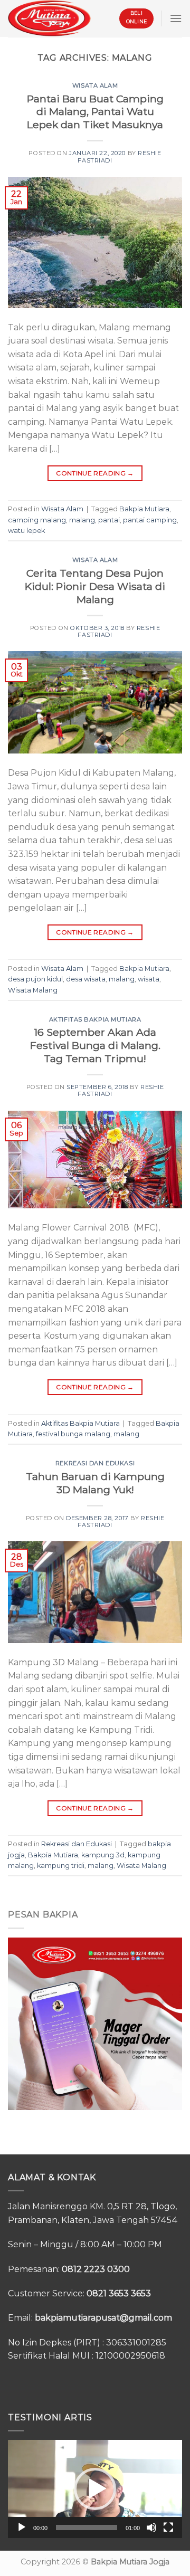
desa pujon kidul (35, 979)
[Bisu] (151, 2527)
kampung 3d (103, 1855)
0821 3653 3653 (119, 2293)
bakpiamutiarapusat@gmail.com (103, 2318)
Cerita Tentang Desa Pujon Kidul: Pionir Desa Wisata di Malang (95, 586)
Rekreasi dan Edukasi (95, 1463)
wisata (149, 979)
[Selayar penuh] (168, 2527)
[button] (95, 2489)
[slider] (87, 2527)
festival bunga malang (73, 1434)
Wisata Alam (95, 85)
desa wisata (86, 979)
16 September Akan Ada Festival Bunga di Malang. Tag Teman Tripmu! (95, 1045)
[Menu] (176, 18)
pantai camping (150, 520)
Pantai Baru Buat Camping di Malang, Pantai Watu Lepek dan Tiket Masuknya (95, 112)
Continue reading (95, 473)
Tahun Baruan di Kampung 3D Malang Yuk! (95, 1483)
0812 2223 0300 (96, 2269)
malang (82, 520)
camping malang (37, 520)
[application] (95, 2489)
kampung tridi (61, 1866)
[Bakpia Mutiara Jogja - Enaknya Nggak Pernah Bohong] (49, 18)
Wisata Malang (33, 990)
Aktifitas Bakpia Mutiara (95, 1019)
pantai (109, 520)
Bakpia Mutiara (144, 509)
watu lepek (26, 531)
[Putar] (22, 2527)
